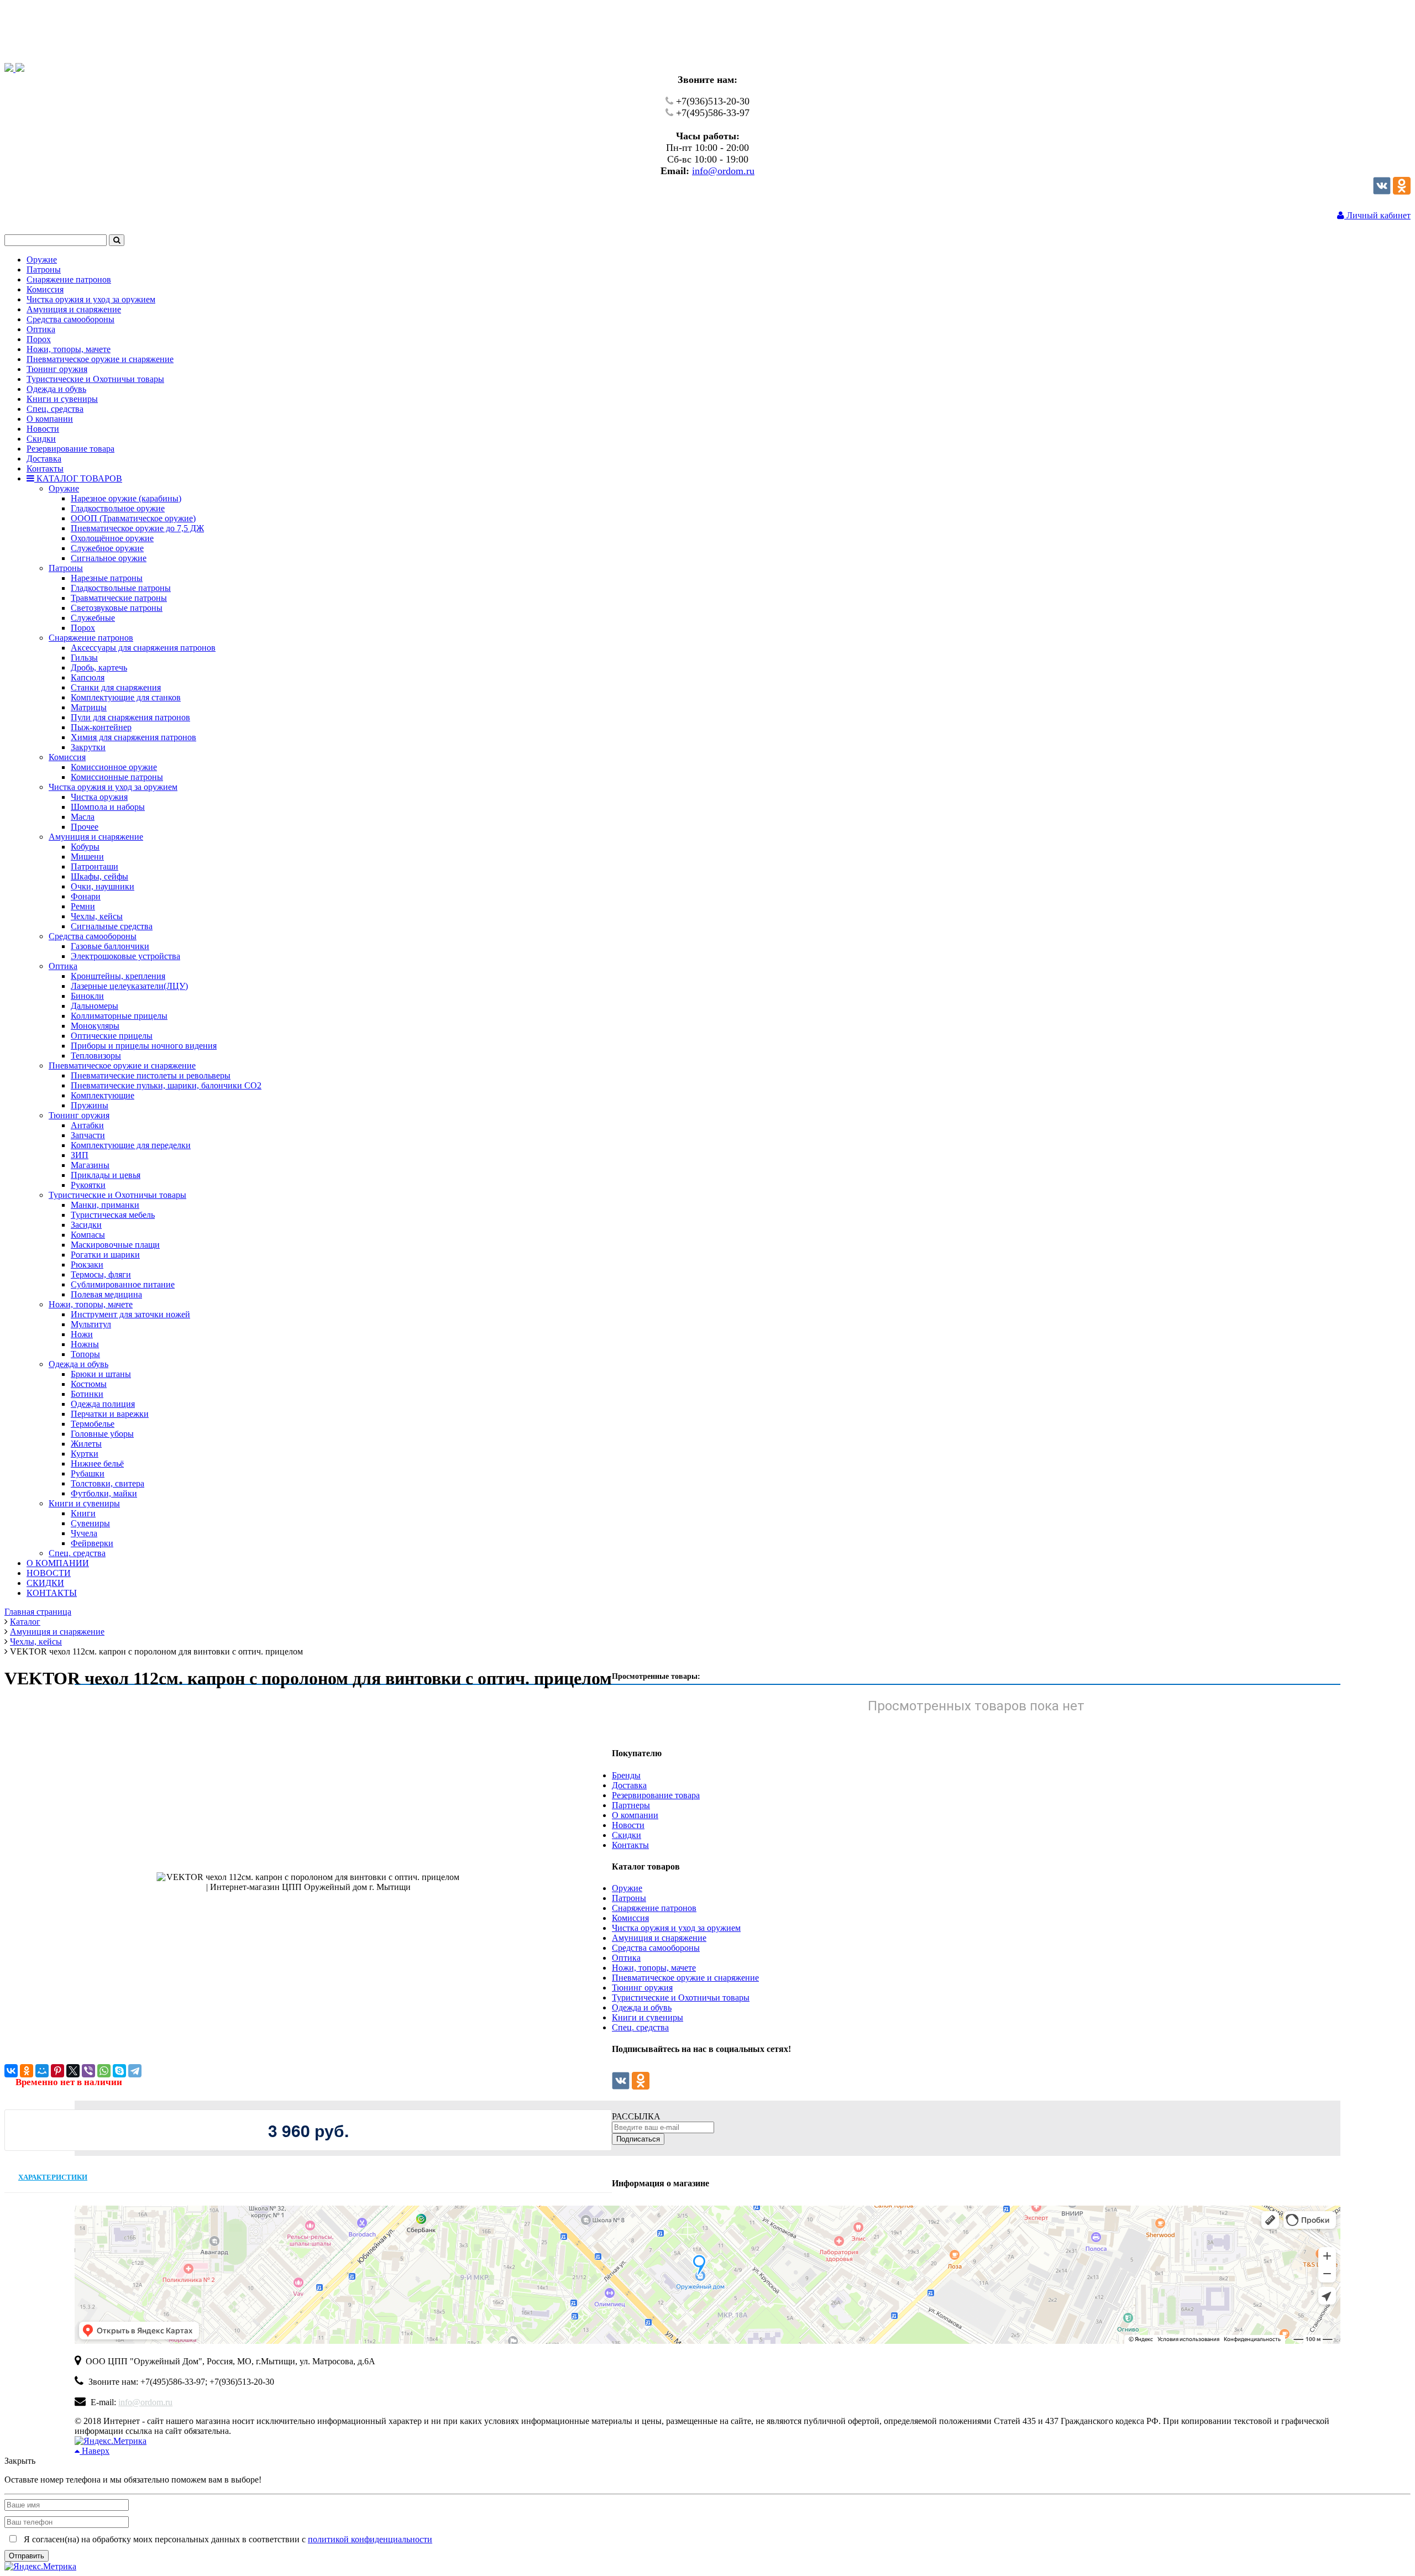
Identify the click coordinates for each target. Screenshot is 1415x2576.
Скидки (627, 1835)
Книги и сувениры (648, 2017)
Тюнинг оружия (642, 1988)
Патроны (629, 1898)
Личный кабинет (1377, 215)
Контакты (630, 1845)
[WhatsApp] (104, 2071)
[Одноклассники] (1402, 192)
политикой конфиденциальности (370, 2539)
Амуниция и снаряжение (659, 1938)
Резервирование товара (656, 1795)
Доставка (629, 1785)
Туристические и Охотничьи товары (681, 1998)
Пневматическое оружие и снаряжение (685, 1978)
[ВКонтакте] (11, 2071)
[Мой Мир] (42, 2071)
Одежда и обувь (642, 2007)
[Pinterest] (57, 2071)
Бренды (626, 1775)
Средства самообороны (656, 1948)
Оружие (627, 1888)
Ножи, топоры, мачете (654, 1968)
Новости (628, 1825)
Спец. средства (640, 2027)
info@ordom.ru (723, 171)
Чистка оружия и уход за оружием (676, 1928)
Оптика (626, 1958)
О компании (635, 1815)
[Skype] (119, 2071)
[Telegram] (135, 2071)
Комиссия (630, 1918)
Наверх (95, 2451)
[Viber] (88, 2071)
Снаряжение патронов (654, 1908)
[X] (73, 2071)
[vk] (1382, 192)
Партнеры (631, 1805)
